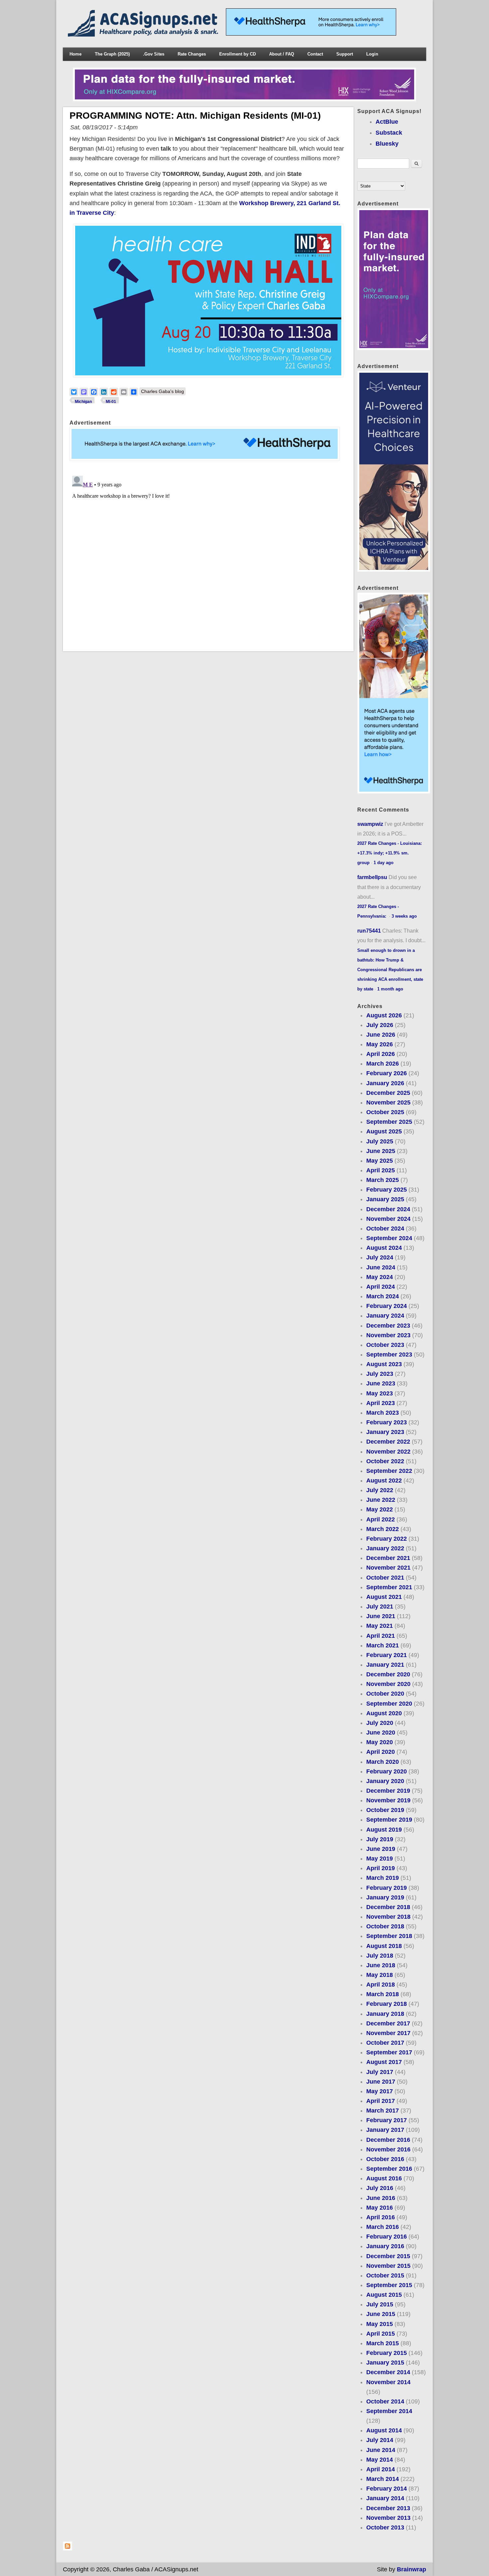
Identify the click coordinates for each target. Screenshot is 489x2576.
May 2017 (380, 2091)
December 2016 (388, 2140)
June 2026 (381, 1035)
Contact (315, 54)
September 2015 (389, 2285)
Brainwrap (411, 2569)
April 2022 (381, 1519)
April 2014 (381, 2469)
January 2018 (385, 2014)
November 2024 (388, 1219)
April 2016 (381, 2217)
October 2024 (385, 1228)
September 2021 (389, 1587)
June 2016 (381, 2198)
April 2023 (381, 1403)
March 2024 (383, 1296)
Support (345, 54)
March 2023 (383, 1413)
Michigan (83, 402)
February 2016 (387, 2237)
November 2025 (388, 1102)
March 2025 (383, 1180)
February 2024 (387, 1306)
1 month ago (390, 989)
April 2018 (381, 1985)
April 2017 (381, 2101)
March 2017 (383, 2111)
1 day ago (384, 863)
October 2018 (385, 1926)
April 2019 (381, 1868)
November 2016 (388, 2149)
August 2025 (384, 1131)
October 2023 (385, 1345)
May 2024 (380, 1277)
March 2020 (383, 1762)
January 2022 (385, 1548)
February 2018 (387, 2004)
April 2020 (381, 1752)
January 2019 (385, 1897)
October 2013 (385, 2527)
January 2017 (385, 2130)
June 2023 (381, 1383)
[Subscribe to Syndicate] (68, 2549)
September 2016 (389, 2169)
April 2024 (381, 1287)
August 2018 (384, 1946)
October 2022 (385, 1461)
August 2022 (384, 1481)
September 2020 (389, 1704)
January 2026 (385, 1083)
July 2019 (380, 1839)
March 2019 (383, 1878)
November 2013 (388, 2518)
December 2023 (388, 1326)
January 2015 (385, 2363)
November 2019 (388, 1800)
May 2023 (380, 1393)
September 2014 (389, 2411)
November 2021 (388, 1568)
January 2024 (385, 1316)
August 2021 (384, 1597)
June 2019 (381, 1849)
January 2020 (385, 1781)
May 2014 (380, 2460)
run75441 (369, 931)
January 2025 (385, 1199)
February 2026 (387, 1073)
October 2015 (385, 2275)
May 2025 (380, 1161)
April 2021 (381, 1636)
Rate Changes (192, 54)
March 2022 (383, 1529)
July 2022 (380, 1490)
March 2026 (383, 1064)
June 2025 (381, 1151)
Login (372, 54)
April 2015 (381, 2334)
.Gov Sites (154, 54)
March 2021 (383, 1645)
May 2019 (380, 1859)
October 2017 (385, 2043)
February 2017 (387, 2120)
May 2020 (380, 1742)
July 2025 (380, 1141)
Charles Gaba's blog (163, 391)
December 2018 (388, 1907)
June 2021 (381, 1616)
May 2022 (380, 1509)
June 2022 (381, 1500)
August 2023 (384, 1364)
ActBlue (387, 122)
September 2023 (389, 1354)
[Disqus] (208, 556)
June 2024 (381, 1267)
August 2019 (384, 1830)
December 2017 (388, 2023)
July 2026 (380, 1025)
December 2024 (388, 1209)
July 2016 (380, 2188)
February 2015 (387, 2353)
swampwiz (370, 824)
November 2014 (388, 2382)
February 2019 (387, 1888)
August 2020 (384, 1713)
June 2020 (381, 1733)
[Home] (144, 35)
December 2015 (388, 2256)
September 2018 (389, 1936)
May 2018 (380, 1975)
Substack (389, 133)
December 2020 (388, 1674)
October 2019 (385, 1810)
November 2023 (388, 1335)
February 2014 (387, 2489)
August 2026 (384, 1015)
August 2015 (384, 2295)
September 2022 (389, 1471)
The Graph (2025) (112, 54)
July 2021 (380, 1607)
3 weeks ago (404, 916)
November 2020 (388, 1684)
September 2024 (389, 1238)
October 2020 (385, 1694)
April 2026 (381, 1054)
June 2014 (381, 2450)
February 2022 (387, 1539)
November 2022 (388, 1452)
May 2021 (380, 1626)
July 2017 (380, 2072)
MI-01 (111, 402)
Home (76, 54)
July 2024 (380, 1257)
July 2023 (380, 1374)
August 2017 (384, 2062)
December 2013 (388, 2508)
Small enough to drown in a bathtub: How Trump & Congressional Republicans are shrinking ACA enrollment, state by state (390, 970)
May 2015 (380, 2324)
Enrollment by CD (238, 54)
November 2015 (388, 2266)
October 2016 (385, 2159)
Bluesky (387, 144)
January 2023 (385, 1432)
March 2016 (383, 2227)
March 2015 (383, 2343)
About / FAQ (282, 54)
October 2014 (385, 2401)
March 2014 (383, 2479)
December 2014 (388, 2372)
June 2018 (381, 1965)
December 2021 (388, 1558)
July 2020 (380, 1723)
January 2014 (385, 2498)
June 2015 (381, 2314)
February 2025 (387, 1190)
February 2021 (387, 1655)
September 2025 (389, 1122)
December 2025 (388, 1093)
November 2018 (388, 1917)
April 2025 (381, 1170)
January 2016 (385, 2246)
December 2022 (388, 1442)
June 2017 (381, 2082)
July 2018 (380, 1956)
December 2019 (388, 1791)
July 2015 (380, 2304)
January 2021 (385, 1665)
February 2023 (387, 1422)
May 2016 (380, 2208)
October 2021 (385, 1578)
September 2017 (389, 2052)
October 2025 (385, 1112)
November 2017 (388, 2033)
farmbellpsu (372, 877)
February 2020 (387, 1771)
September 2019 (389, 1820)
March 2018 (383, 1994)
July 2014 (380, 2440)
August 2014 (384, 2430)
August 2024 (384, 1248)
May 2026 (380, 1044)
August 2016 (384, 2178)
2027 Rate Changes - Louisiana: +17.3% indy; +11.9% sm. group (390, 853)
